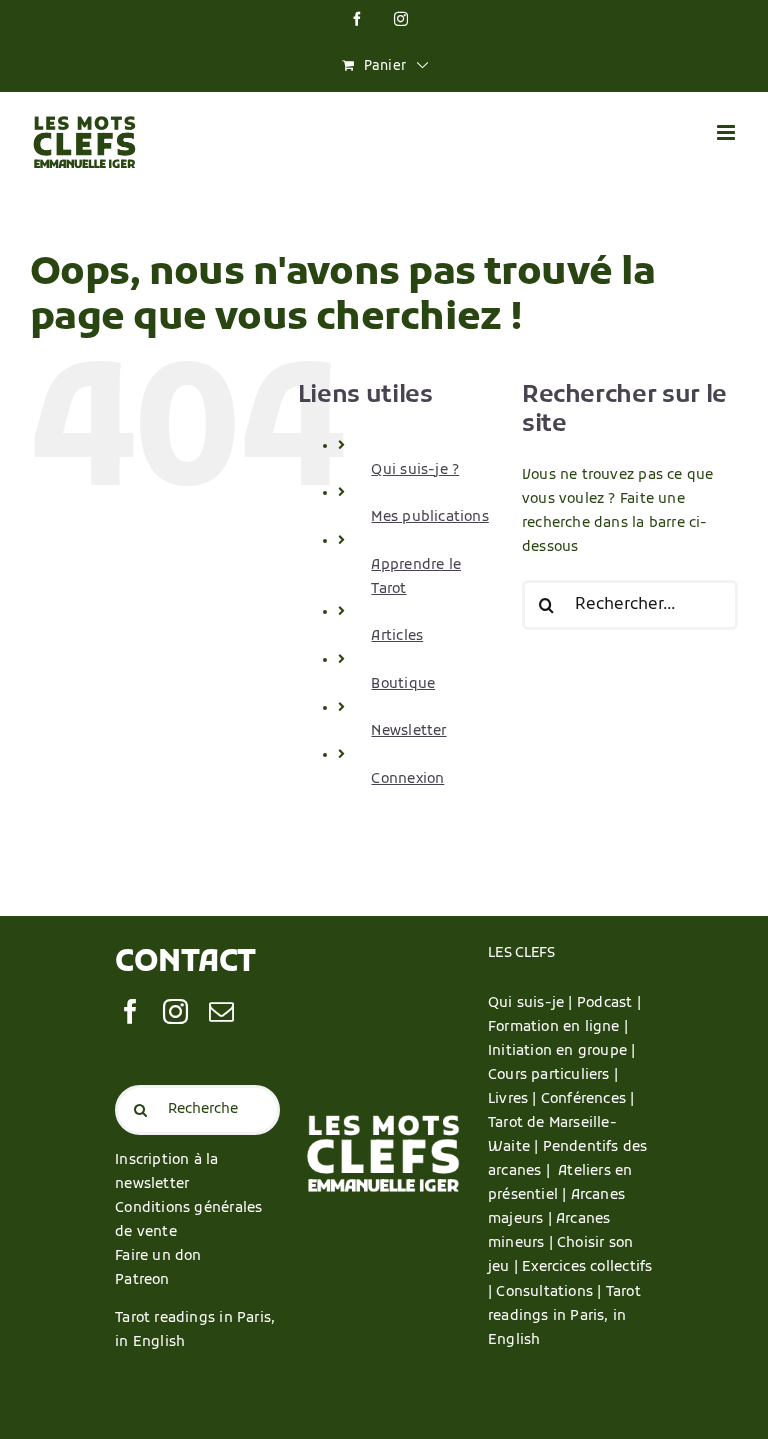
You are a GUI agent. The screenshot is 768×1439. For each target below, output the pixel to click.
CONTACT (185, 963)
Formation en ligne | (558, 1027)
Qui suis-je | (532, 1003)
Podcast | (609, 1003)
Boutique (403, 684)
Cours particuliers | (553, 1075)
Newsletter (408, 731)
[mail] (221, 1011)
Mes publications (429, 517)
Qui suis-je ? (415, 470)
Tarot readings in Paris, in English (564, 1316)
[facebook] (130, 1011)
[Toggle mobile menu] (727, 132)
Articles (397, 636)
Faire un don (158, 1256)
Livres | (514, 1099)
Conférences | (588, 1099)
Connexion (407, 779)
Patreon (142, 1280)
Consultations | (548, 1292)
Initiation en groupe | (562, 1051)
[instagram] (175, 1011)
